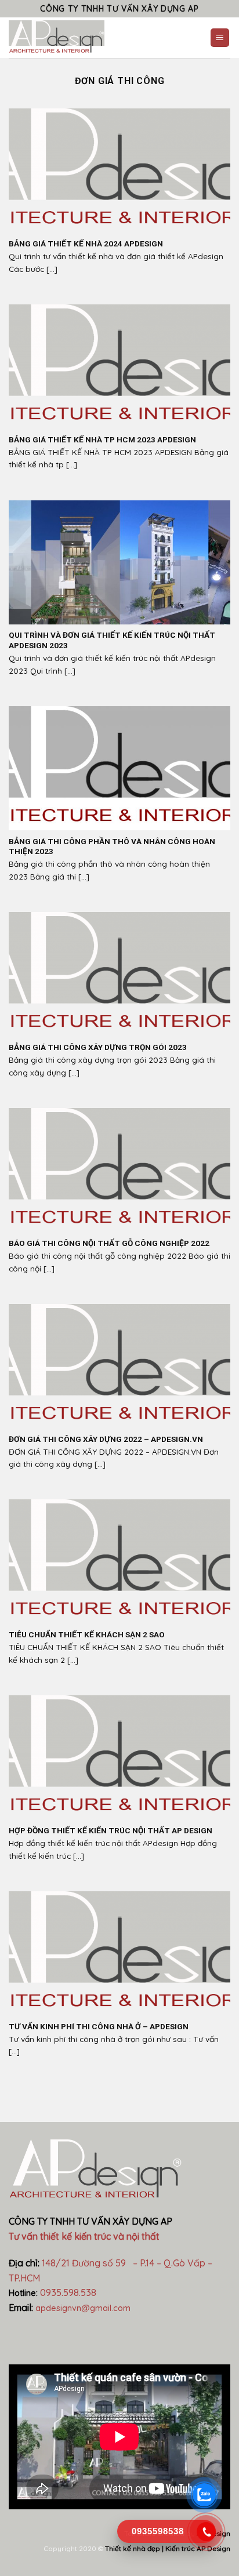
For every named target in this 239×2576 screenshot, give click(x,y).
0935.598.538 (68, 2292)
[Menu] (220, 38)
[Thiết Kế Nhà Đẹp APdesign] (84, 38)
